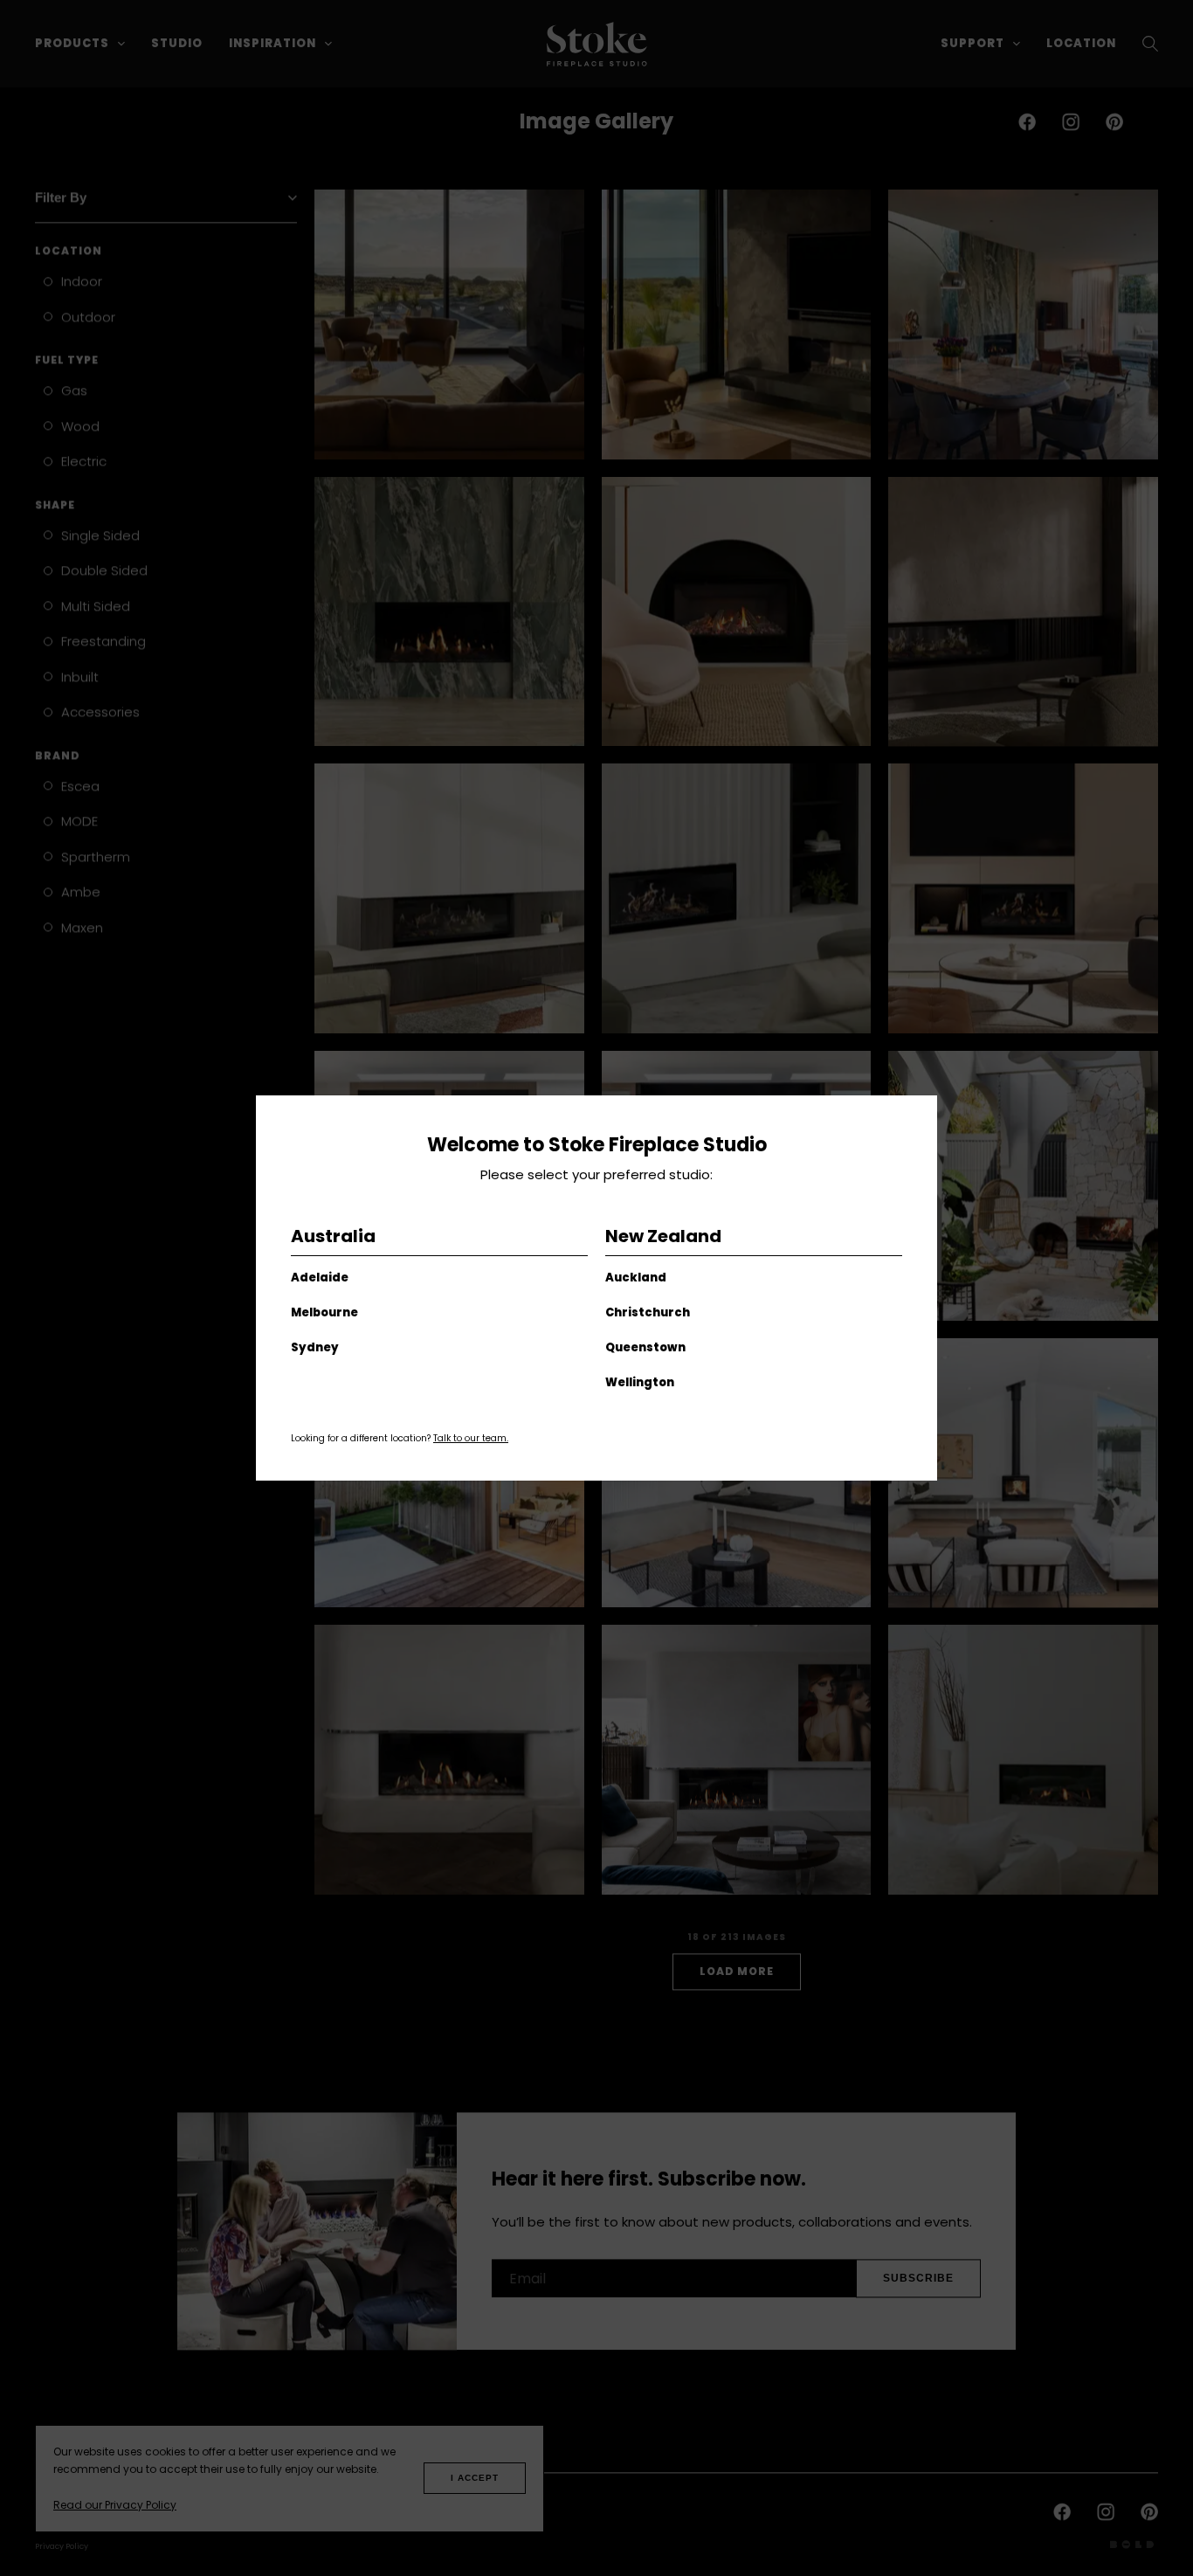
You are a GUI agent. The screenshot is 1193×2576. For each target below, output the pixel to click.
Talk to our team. (471, 1438)
